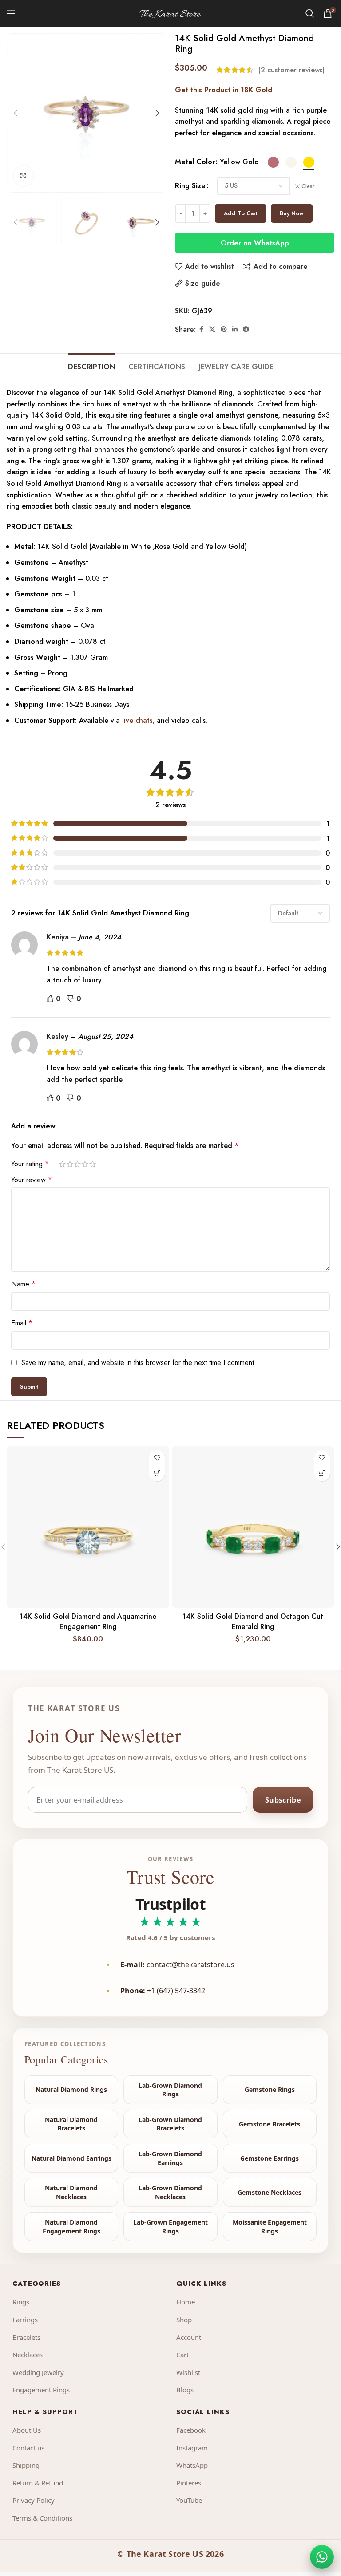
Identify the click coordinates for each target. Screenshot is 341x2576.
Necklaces (28, 2355)
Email (22, 1323)
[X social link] (212, 329)
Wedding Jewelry (38, 2372)
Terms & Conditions (42, 2518)
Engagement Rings (41, 2390)
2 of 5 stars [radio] (70, 1164)
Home (186, 2302)
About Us (27, 2430)
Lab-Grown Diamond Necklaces (170, 2192)
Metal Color (195, 162)
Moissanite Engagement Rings (270, 2227)
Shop (184, 2320)
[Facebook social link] (201, 329)
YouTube (189, 2500)
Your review (32, 1180)
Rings (21, 2302)
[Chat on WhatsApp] (322, 2557)
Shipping (26, 2465)
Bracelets (26, 2337)
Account (189, 2337)
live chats (136, 720)
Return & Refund (38, 2483)
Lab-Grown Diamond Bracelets (170, 2124)
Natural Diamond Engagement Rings (71, 2227)
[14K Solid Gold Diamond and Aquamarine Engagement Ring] (88, 1527)
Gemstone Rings (270, 2089)
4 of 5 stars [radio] (85, 1164)
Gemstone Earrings (270, 2158)
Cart (182, 2355)
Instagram (192, 2448)
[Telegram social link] (246, 329)
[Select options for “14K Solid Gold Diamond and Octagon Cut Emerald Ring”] (322, 1473)
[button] (16, 113)
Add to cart (241, 213)
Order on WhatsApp (255, 243)
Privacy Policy (34, 2500)
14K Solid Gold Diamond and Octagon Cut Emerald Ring (253, 1621)
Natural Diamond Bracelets (71, 2124)
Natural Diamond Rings (71, 2089)
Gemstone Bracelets (270, 2124)
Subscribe (283, 1800)
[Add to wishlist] (157, 1458)
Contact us (28, 2448)
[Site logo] (170, 13)
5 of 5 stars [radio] (93, 1164)
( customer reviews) (291, 70)
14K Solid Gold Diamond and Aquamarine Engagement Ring (88, 1621)
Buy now (292, 213)
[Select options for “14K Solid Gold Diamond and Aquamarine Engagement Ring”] (157, 1473)
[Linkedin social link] (235, 329)
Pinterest (190, 2483)
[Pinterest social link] (224, 329)
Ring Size (190, 186)
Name (23, 1284)
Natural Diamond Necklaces (71, 2192)
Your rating (30, 1164)
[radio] (273, 162)
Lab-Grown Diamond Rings (170, 2090)
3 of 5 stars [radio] (77, 1164)
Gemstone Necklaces (270, 2192)
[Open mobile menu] (11, 13)
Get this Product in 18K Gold (224, 90)
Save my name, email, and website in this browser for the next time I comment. (139, 1363)
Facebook (191, 2430)
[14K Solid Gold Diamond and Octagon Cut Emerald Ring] (253, 1527)
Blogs (185, 2390)
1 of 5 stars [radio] (62, 1164)
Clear (308, 187)
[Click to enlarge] (23, 176)
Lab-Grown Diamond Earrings (170, 2158)
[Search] (310, 13)
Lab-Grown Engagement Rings (170, 2227)
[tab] (91, 366)
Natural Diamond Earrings (71, 2158)
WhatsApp (192, 2465)
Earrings (25, 2320)
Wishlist (188, 2372)
